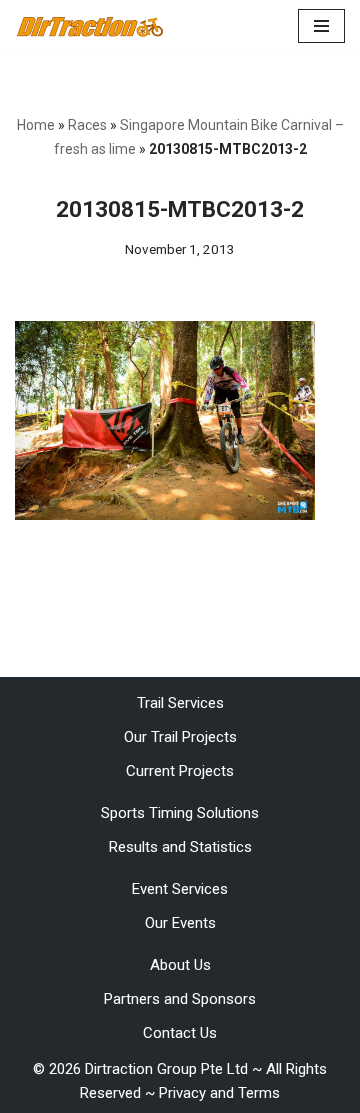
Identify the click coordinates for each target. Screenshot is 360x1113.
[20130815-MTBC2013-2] (165, 515)
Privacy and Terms (219, 1093)
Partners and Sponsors (180, 999)
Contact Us (180, 1033)
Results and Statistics (180, 847)
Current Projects (180, 771)
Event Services (180, 889)
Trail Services (180, 703)
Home (36, 125)
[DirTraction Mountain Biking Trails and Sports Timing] (90, 26)
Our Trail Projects (180, 737)
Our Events (180, 923)
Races (87, 125)
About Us (180, 965)
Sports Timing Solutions (180, 813)
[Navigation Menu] (321, 26)
